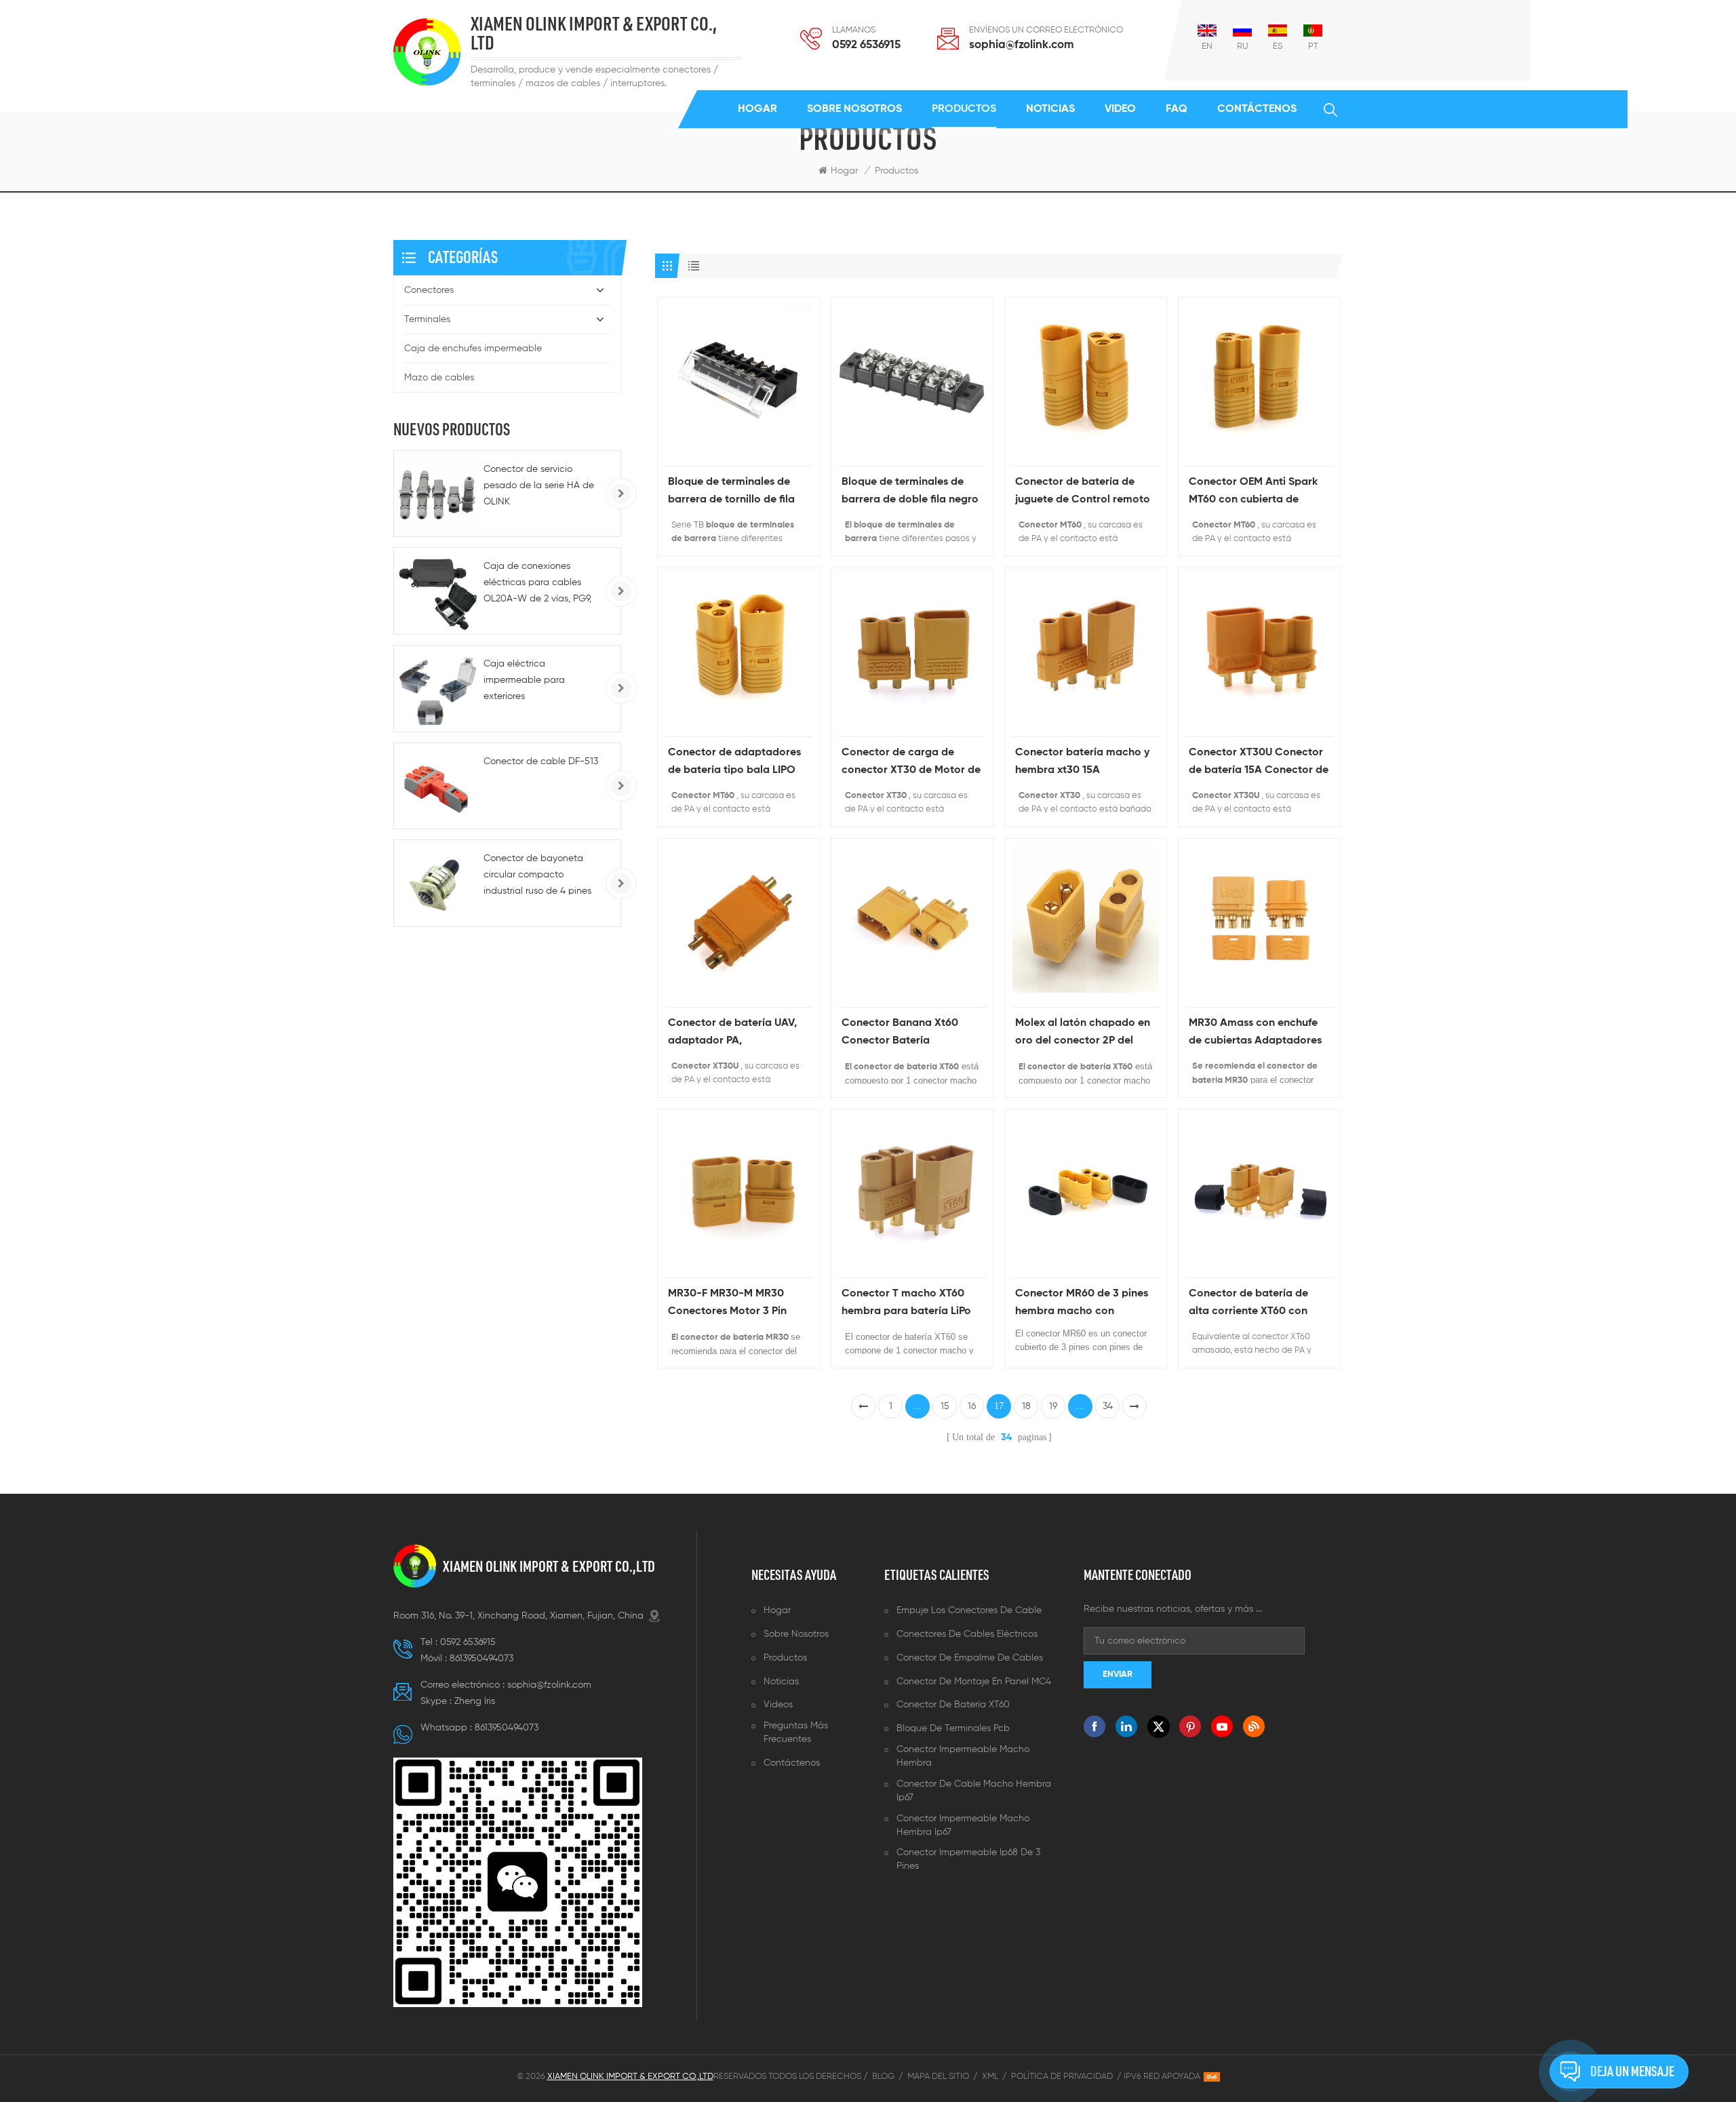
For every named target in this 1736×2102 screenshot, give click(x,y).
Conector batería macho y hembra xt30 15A (1082, 761)
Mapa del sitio (938, 2077)
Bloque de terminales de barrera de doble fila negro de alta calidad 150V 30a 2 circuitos (910, 493)
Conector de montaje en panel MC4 (974, 1682)
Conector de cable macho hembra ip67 (974, 1791)
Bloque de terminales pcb (953, 1728)
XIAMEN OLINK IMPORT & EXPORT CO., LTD (594, 34)
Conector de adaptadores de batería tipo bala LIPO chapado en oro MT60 (734, 763)
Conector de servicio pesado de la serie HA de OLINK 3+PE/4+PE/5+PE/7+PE (539, 487)
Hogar (757, 109)
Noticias (1050, 109)
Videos (778, 1705)
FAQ (1177, 109)
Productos (964, 109)
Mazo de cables (439, 378)
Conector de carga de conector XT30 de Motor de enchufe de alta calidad (911, 763)
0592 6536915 (866, 45)
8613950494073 (481, 1659)
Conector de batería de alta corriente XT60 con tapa (1248, 1304)
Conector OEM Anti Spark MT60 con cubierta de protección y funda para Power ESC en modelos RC (1255, 493)
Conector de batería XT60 (953, 1705)
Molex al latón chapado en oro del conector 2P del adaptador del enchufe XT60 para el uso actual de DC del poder (1083, 1034)
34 (1108, 1406)
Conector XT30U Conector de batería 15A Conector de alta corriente (1259, 763)
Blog (883, 2077)
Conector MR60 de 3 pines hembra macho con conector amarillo (1082, 1304)
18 (1026, 1406)
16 (972, 1406)
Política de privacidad (1062, 2077)
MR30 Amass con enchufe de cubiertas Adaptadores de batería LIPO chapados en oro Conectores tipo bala (1255, 1034)
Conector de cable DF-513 (541, 761)
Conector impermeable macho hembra (963, 1756)
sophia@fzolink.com (1021, 45)
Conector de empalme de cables (970, 1658)
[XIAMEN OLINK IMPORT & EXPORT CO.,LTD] (427, 52)
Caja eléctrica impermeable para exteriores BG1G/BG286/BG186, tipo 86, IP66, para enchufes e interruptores (539, 682)
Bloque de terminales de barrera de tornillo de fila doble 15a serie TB (731, 493)
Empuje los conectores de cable (969, 1610)
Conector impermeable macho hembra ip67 (963, 1825)
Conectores (429, 290)
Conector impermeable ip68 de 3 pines (968, 1859)
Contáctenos (1257, 109)
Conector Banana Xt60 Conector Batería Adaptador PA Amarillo (900, 1034)
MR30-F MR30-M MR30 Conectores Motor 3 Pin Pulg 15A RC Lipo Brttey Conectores (727, 1304)
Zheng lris (475, 1701)
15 (945, 1406)
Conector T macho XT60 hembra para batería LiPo (906, 1303)
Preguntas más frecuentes (796, 1732)
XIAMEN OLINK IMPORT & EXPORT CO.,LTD (549, 1566)
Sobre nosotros (854, 109)
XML (990, 2077)
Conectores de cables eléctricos (967, 1634)
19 (1053, 1406)
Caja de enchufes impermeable (473, 349)
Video (1120, 109)
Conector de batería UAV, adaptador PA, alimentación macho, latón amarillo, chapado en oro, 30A (736, 1034)
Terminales (427, 319)
